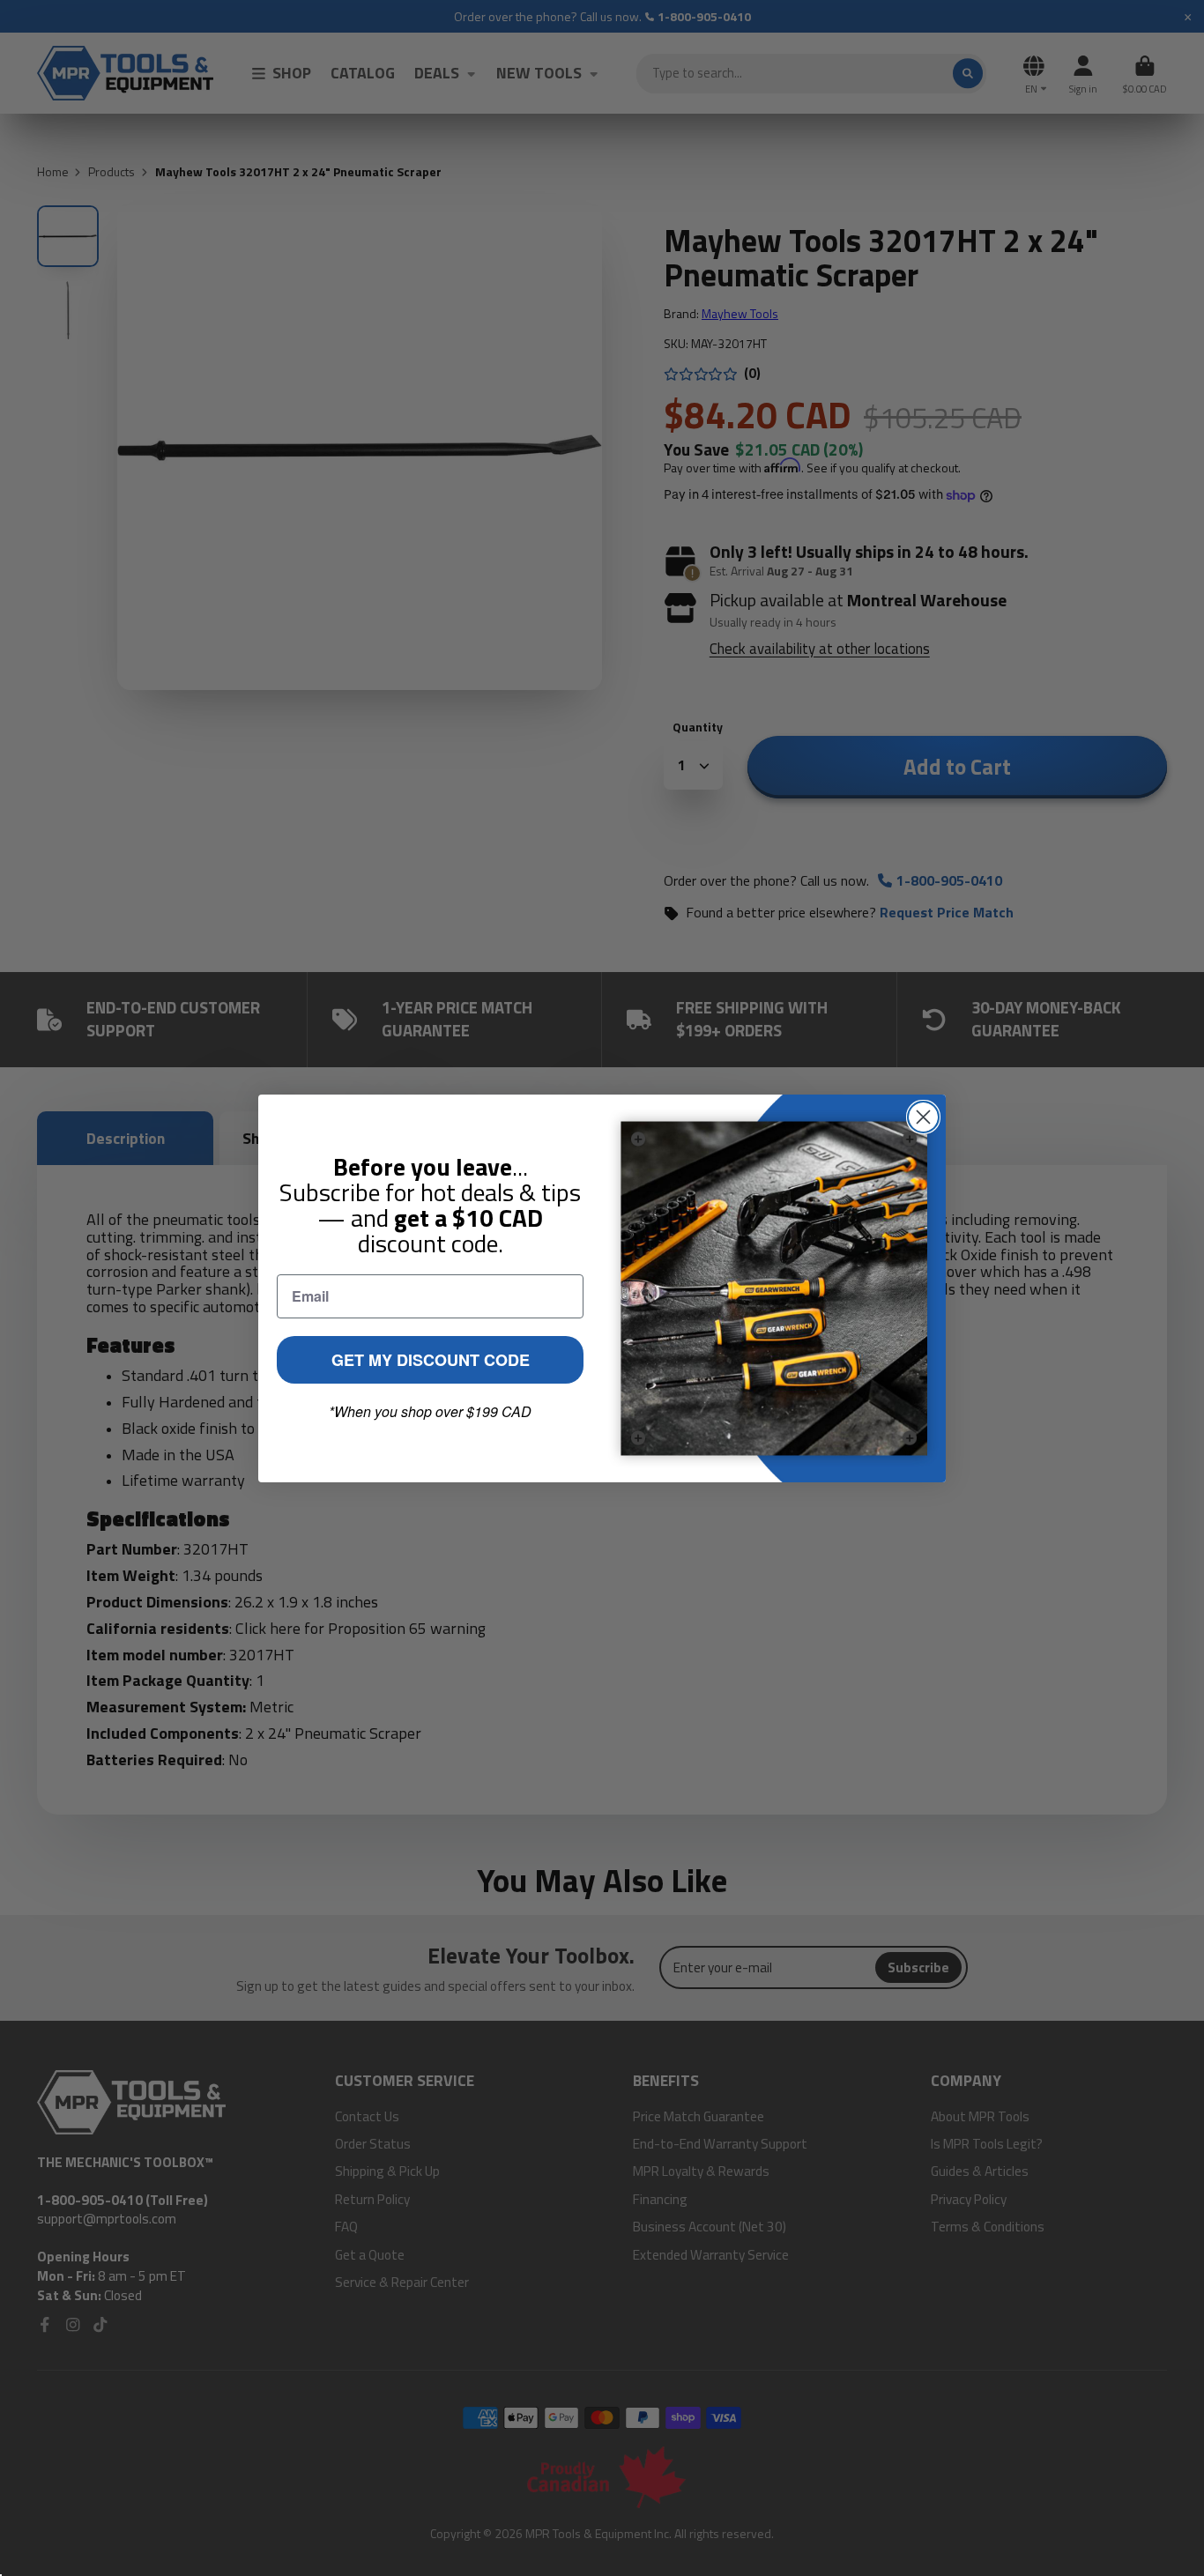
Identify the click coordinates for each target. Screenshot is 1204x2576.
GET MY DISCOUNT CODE (431, 1360)
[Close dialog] (923, 1117)
